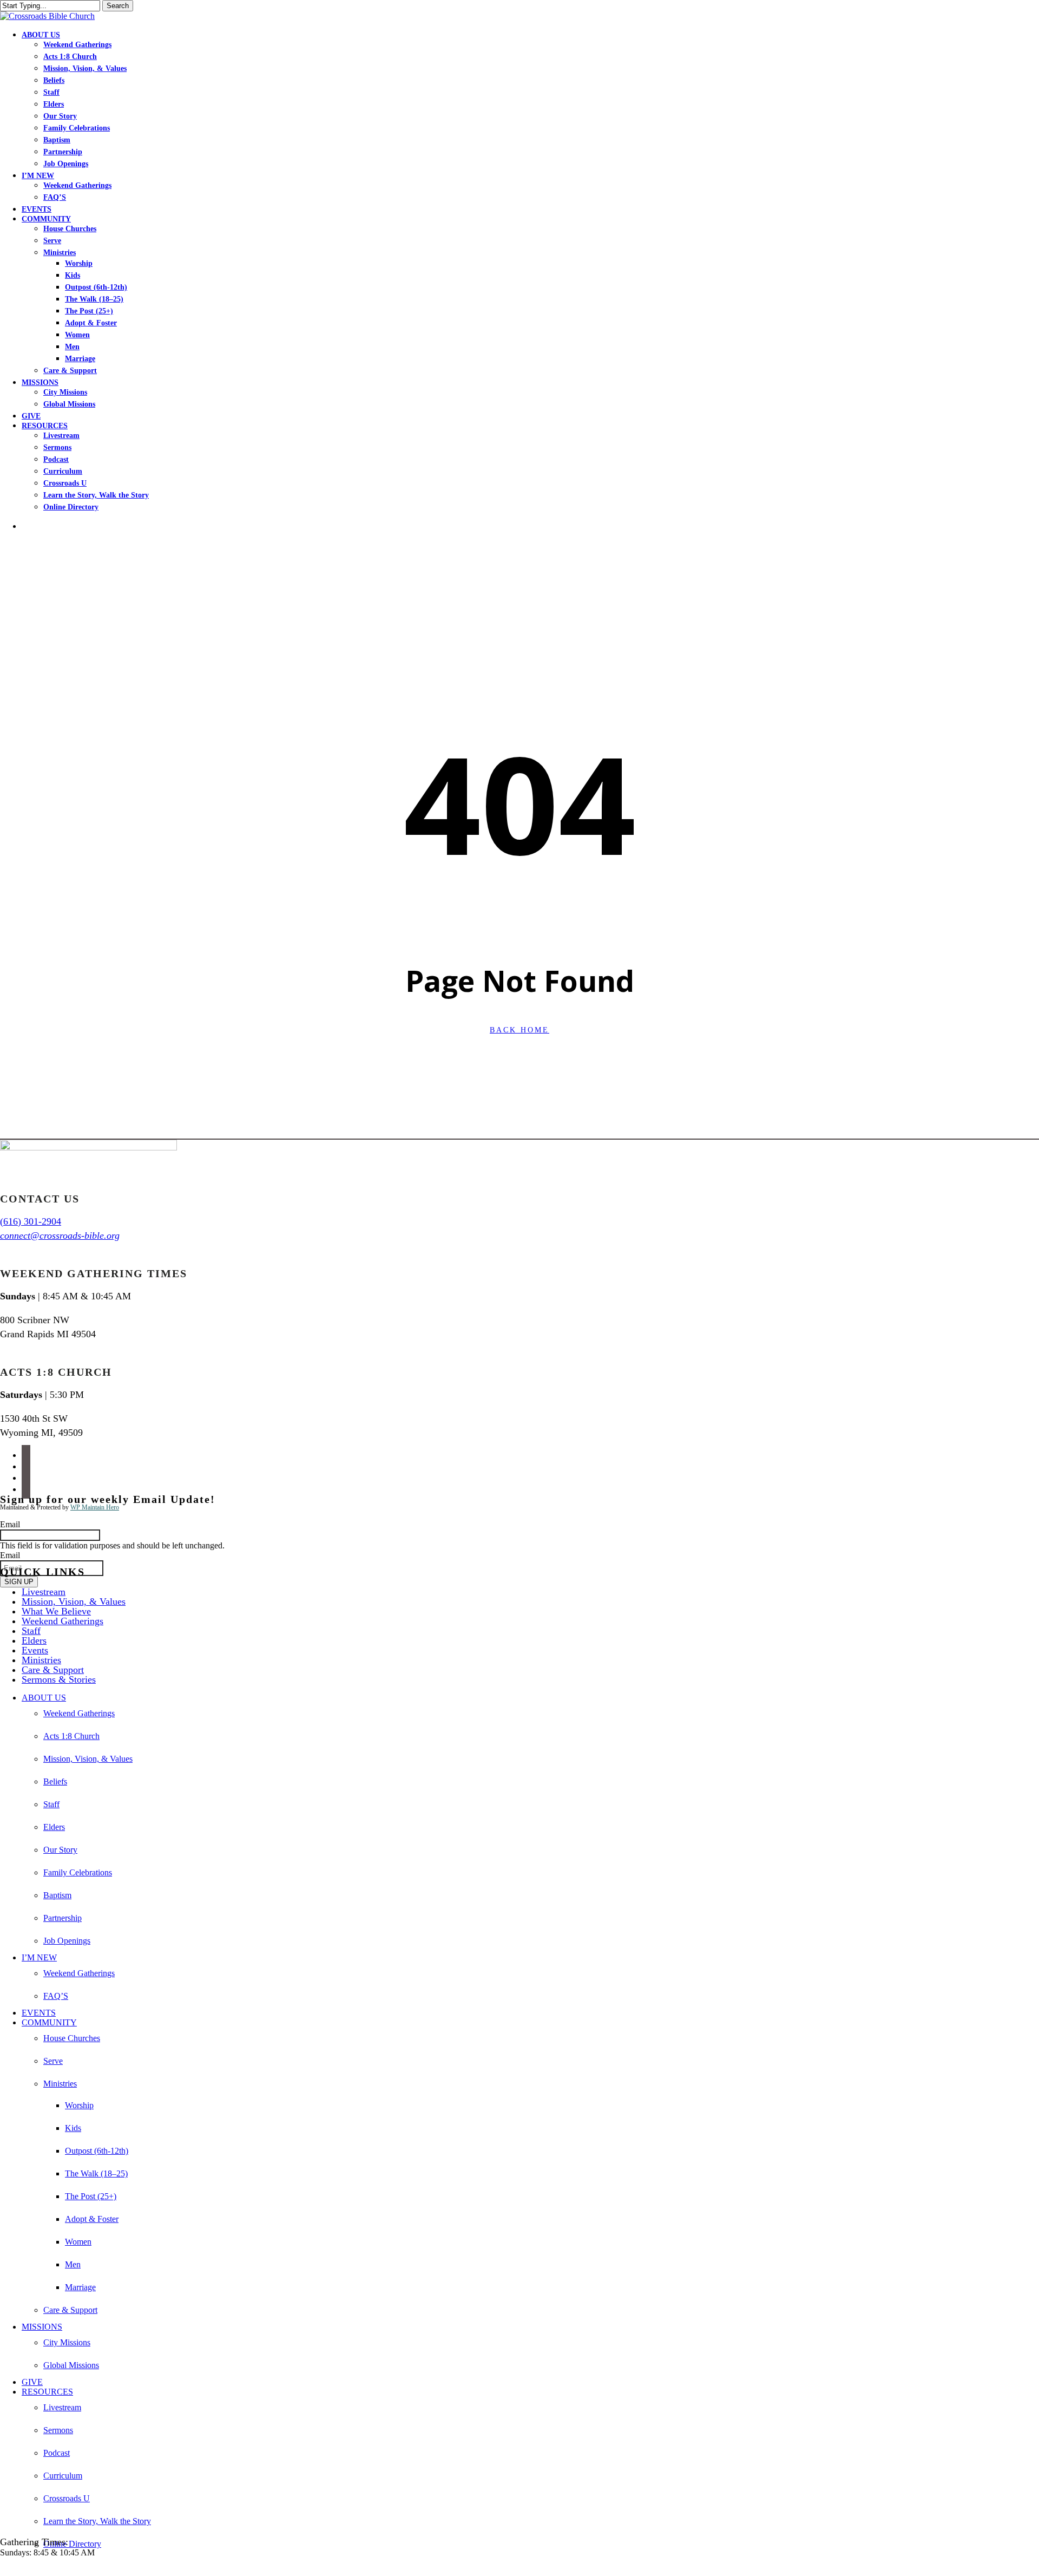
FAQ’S (56, 1996)
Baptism (57, 1895)
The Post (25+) (91, 2196)
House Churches (72, 2038)
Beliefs (55, 1781)
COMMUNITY (49, 2022)
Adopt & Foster (92, 2219)
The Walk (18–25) (96, 2173)
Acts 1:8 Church (71, 1736)
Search (118, 6)
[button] (3, 2571)
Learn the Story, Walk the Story (97, 2521)
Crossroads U (67, 2498)
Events (35, 1650)
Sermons (58, 2430)
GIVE (32, 2382)
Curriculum (63, 2476)
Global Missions (71, 2365)
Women (78, 2242)
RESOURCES (47, 2392)
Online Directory (72, 2544)
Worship (79, 2105)
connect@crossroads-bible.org (60, 1235)
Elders (34, 1640)
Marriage (80, 2287)
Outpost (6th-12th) (97, 2151)
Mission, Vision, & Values (74, 1601)
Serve (53, 2061)
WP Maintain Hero (95, 1507)
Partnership (63, 1918)
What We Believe (56, 1611)
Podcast (57, 2453)
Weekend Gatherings (63, 1621)
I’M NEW (39, 1957)
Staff (31, 1631)
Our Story (60, 1850)
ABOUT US (44, 1698)
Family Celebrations (78, 1872)
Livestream (44, 1592)
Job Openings (67, 1941)
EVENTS (39, 2013)
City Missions (67, 2342)
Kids (73, 2128)
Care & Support (53, 1670)
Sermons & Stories (59, 1679)
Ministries (41, 1660)
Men (73, 2264)
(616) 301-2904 (31, 1221)
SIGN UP (19, 1582)
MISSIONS (42, 2327)
